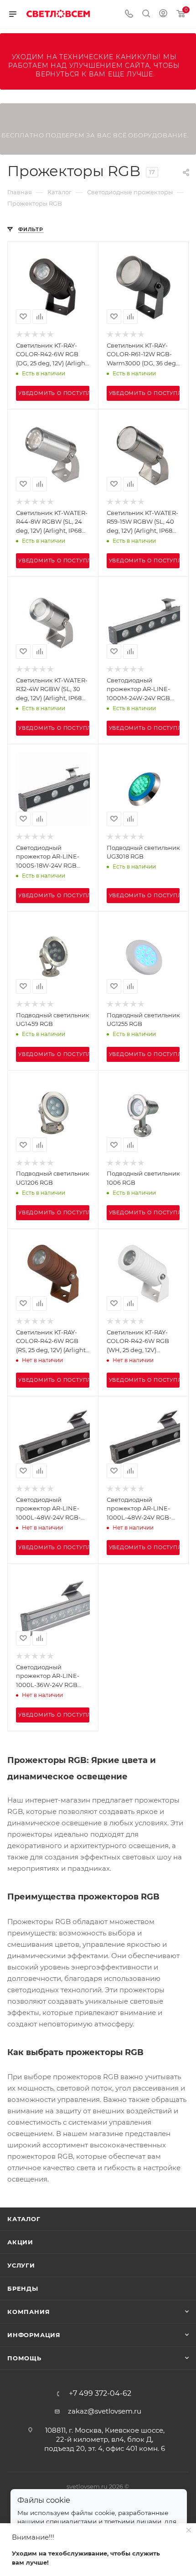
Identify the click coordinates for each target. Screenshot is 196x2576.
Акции (20, 2242)
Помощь (24, 2358)
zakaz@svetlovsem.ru (105, 2411)
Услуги (21, 2265)
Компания (28, 2312)
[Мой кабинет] (163, 14)
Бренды (23, 2288)
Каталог (24, 2219)
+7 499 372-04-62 (100, 2394)
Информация (34, 2335)
